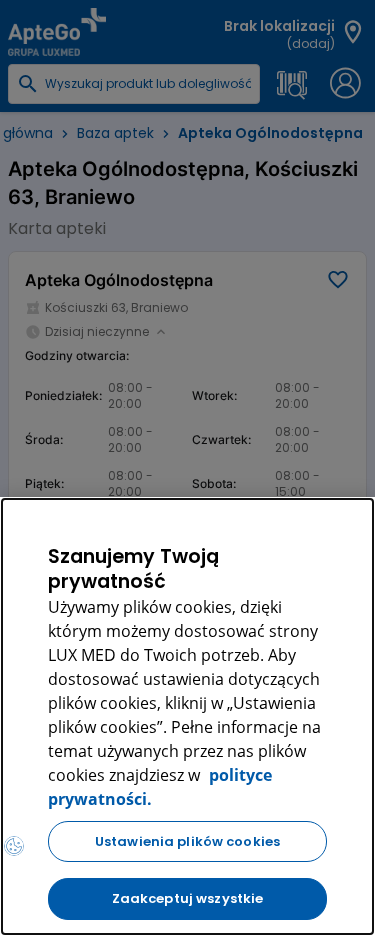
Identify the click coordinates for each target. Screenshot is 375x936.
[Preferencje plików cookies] (14, 846)
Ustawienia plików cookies (187, 841)
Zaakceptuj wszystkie (188, 898)
